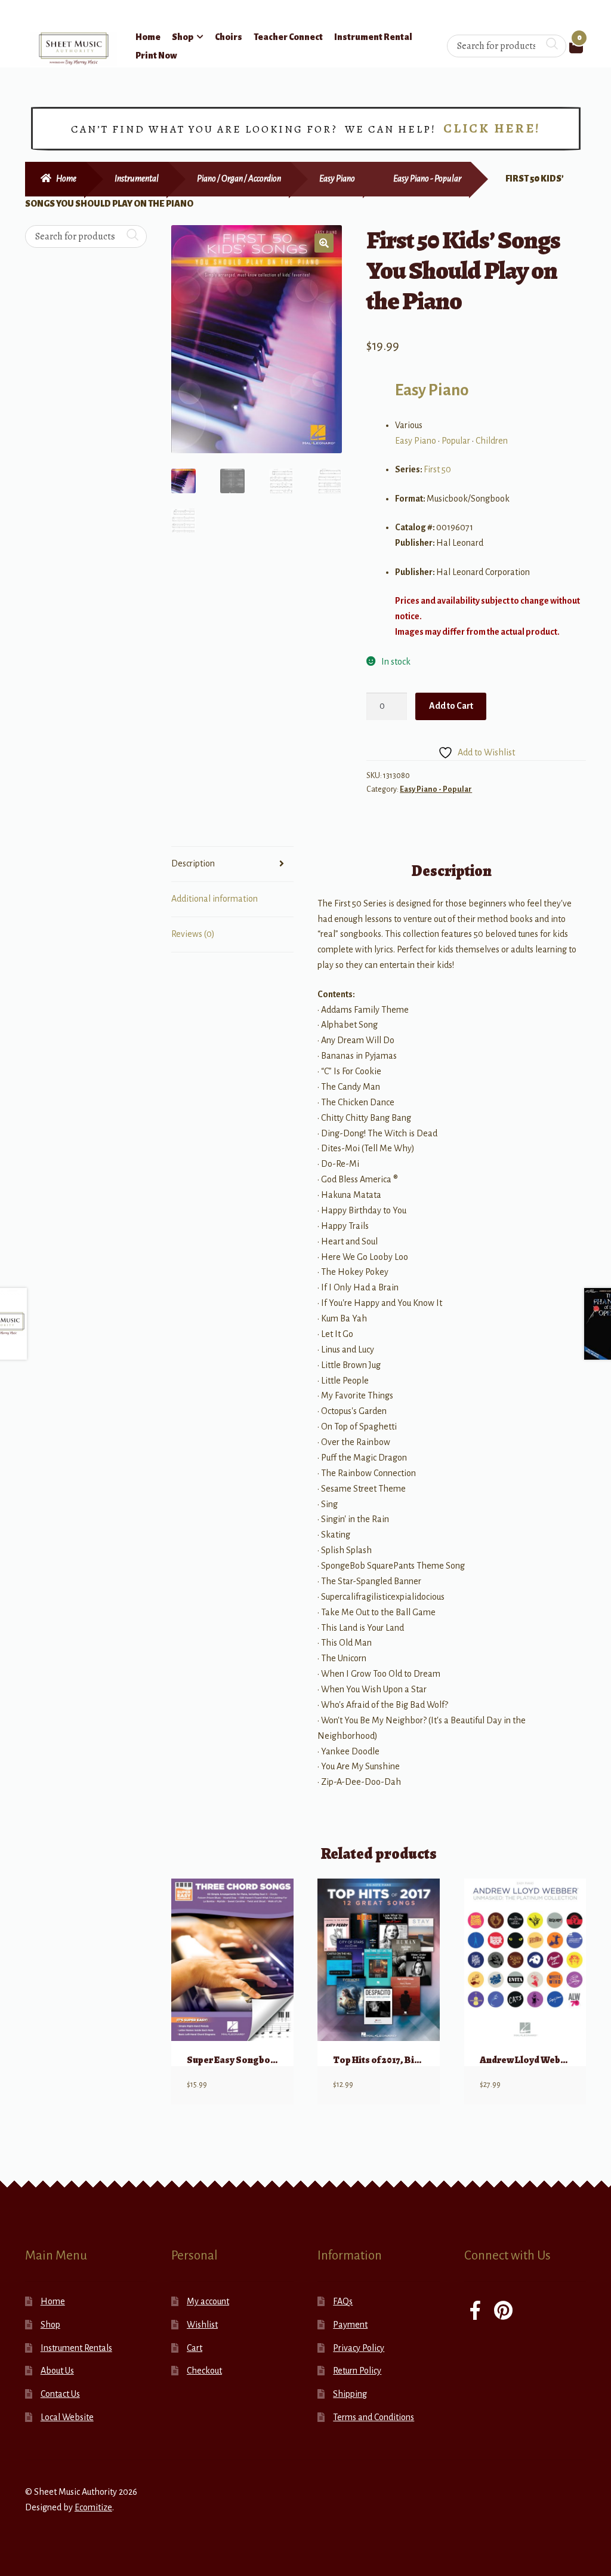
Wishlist (202, 2325)
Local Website (67, 2417)
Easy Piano (337, 179)
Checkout (204, 2371)
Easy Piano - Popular (427, 179)
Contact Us (60, 2394)
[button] (324, 243)
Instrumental (137, 179)
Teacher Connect (288, 37)
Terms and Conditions (374, 2417)
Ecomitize (93, 2507)
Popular (456, 441)
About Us (57, 2371)
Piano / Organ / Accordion (239, 179)
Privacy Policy (359, 2348)
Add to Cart (451, 706)
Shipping (350, 2394)
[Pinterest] (503, 2312)
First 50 (437, 469)
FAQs (343, 2301)
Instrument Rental (373, 37)
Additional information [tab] (215, 899)
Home (148, 37)
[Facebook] (475, 2312)
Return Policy (357, 2371)
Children (492, 441)
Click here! (492, 128)
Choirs (229, 37)
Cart (195, 2348)
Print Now (156, 56)
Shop (183, 37)
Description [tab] (193, 863)
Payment (350, 2325)
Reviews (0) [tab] (193, 934)
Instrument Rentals (76, 2348)
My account (208, 2301)
